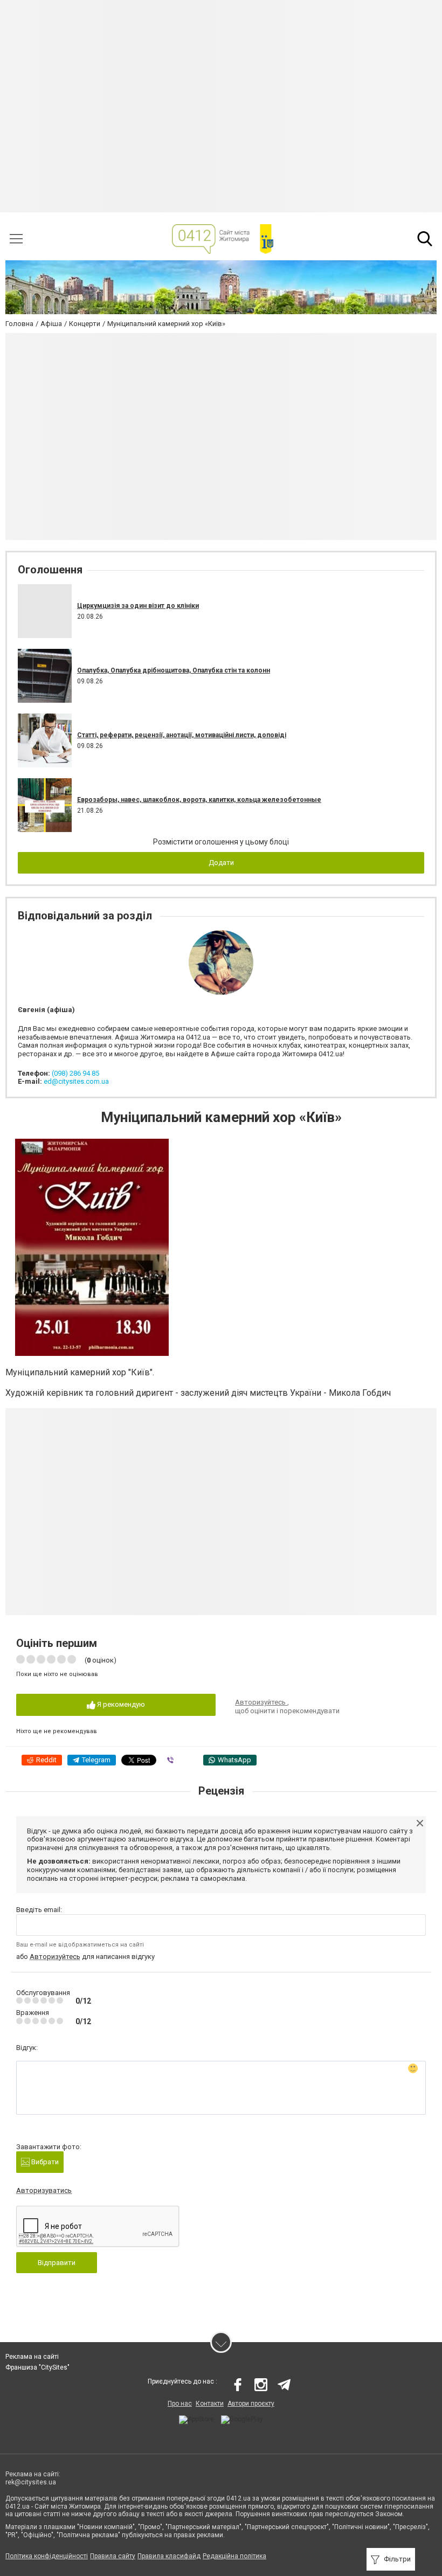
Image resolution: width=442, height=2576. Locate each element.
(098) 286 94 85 (75, 1073)
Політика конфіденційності (47, 2556)
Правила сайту (113, 2556)
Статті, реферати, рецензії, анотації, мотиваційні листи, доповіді (182, 735)
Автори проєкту (251, 2404)
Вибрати (44, 2162)
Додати (221, 863)
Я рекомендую (120, 1704)
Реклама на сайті (32, 2357)
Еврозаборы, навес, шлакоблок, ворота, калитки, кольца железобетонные (199, 800)
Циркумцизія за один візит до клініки (138, 606)
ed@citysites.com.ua (76, 1081)
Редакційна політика (234, 2556)
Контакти (210, 2404)
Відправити (57, 2263)
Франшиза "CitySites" (37, 2367)
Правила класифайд (169, 2556)
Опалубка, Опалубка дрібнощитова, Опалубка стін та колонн (174, 670)
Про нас (180, 2404)
